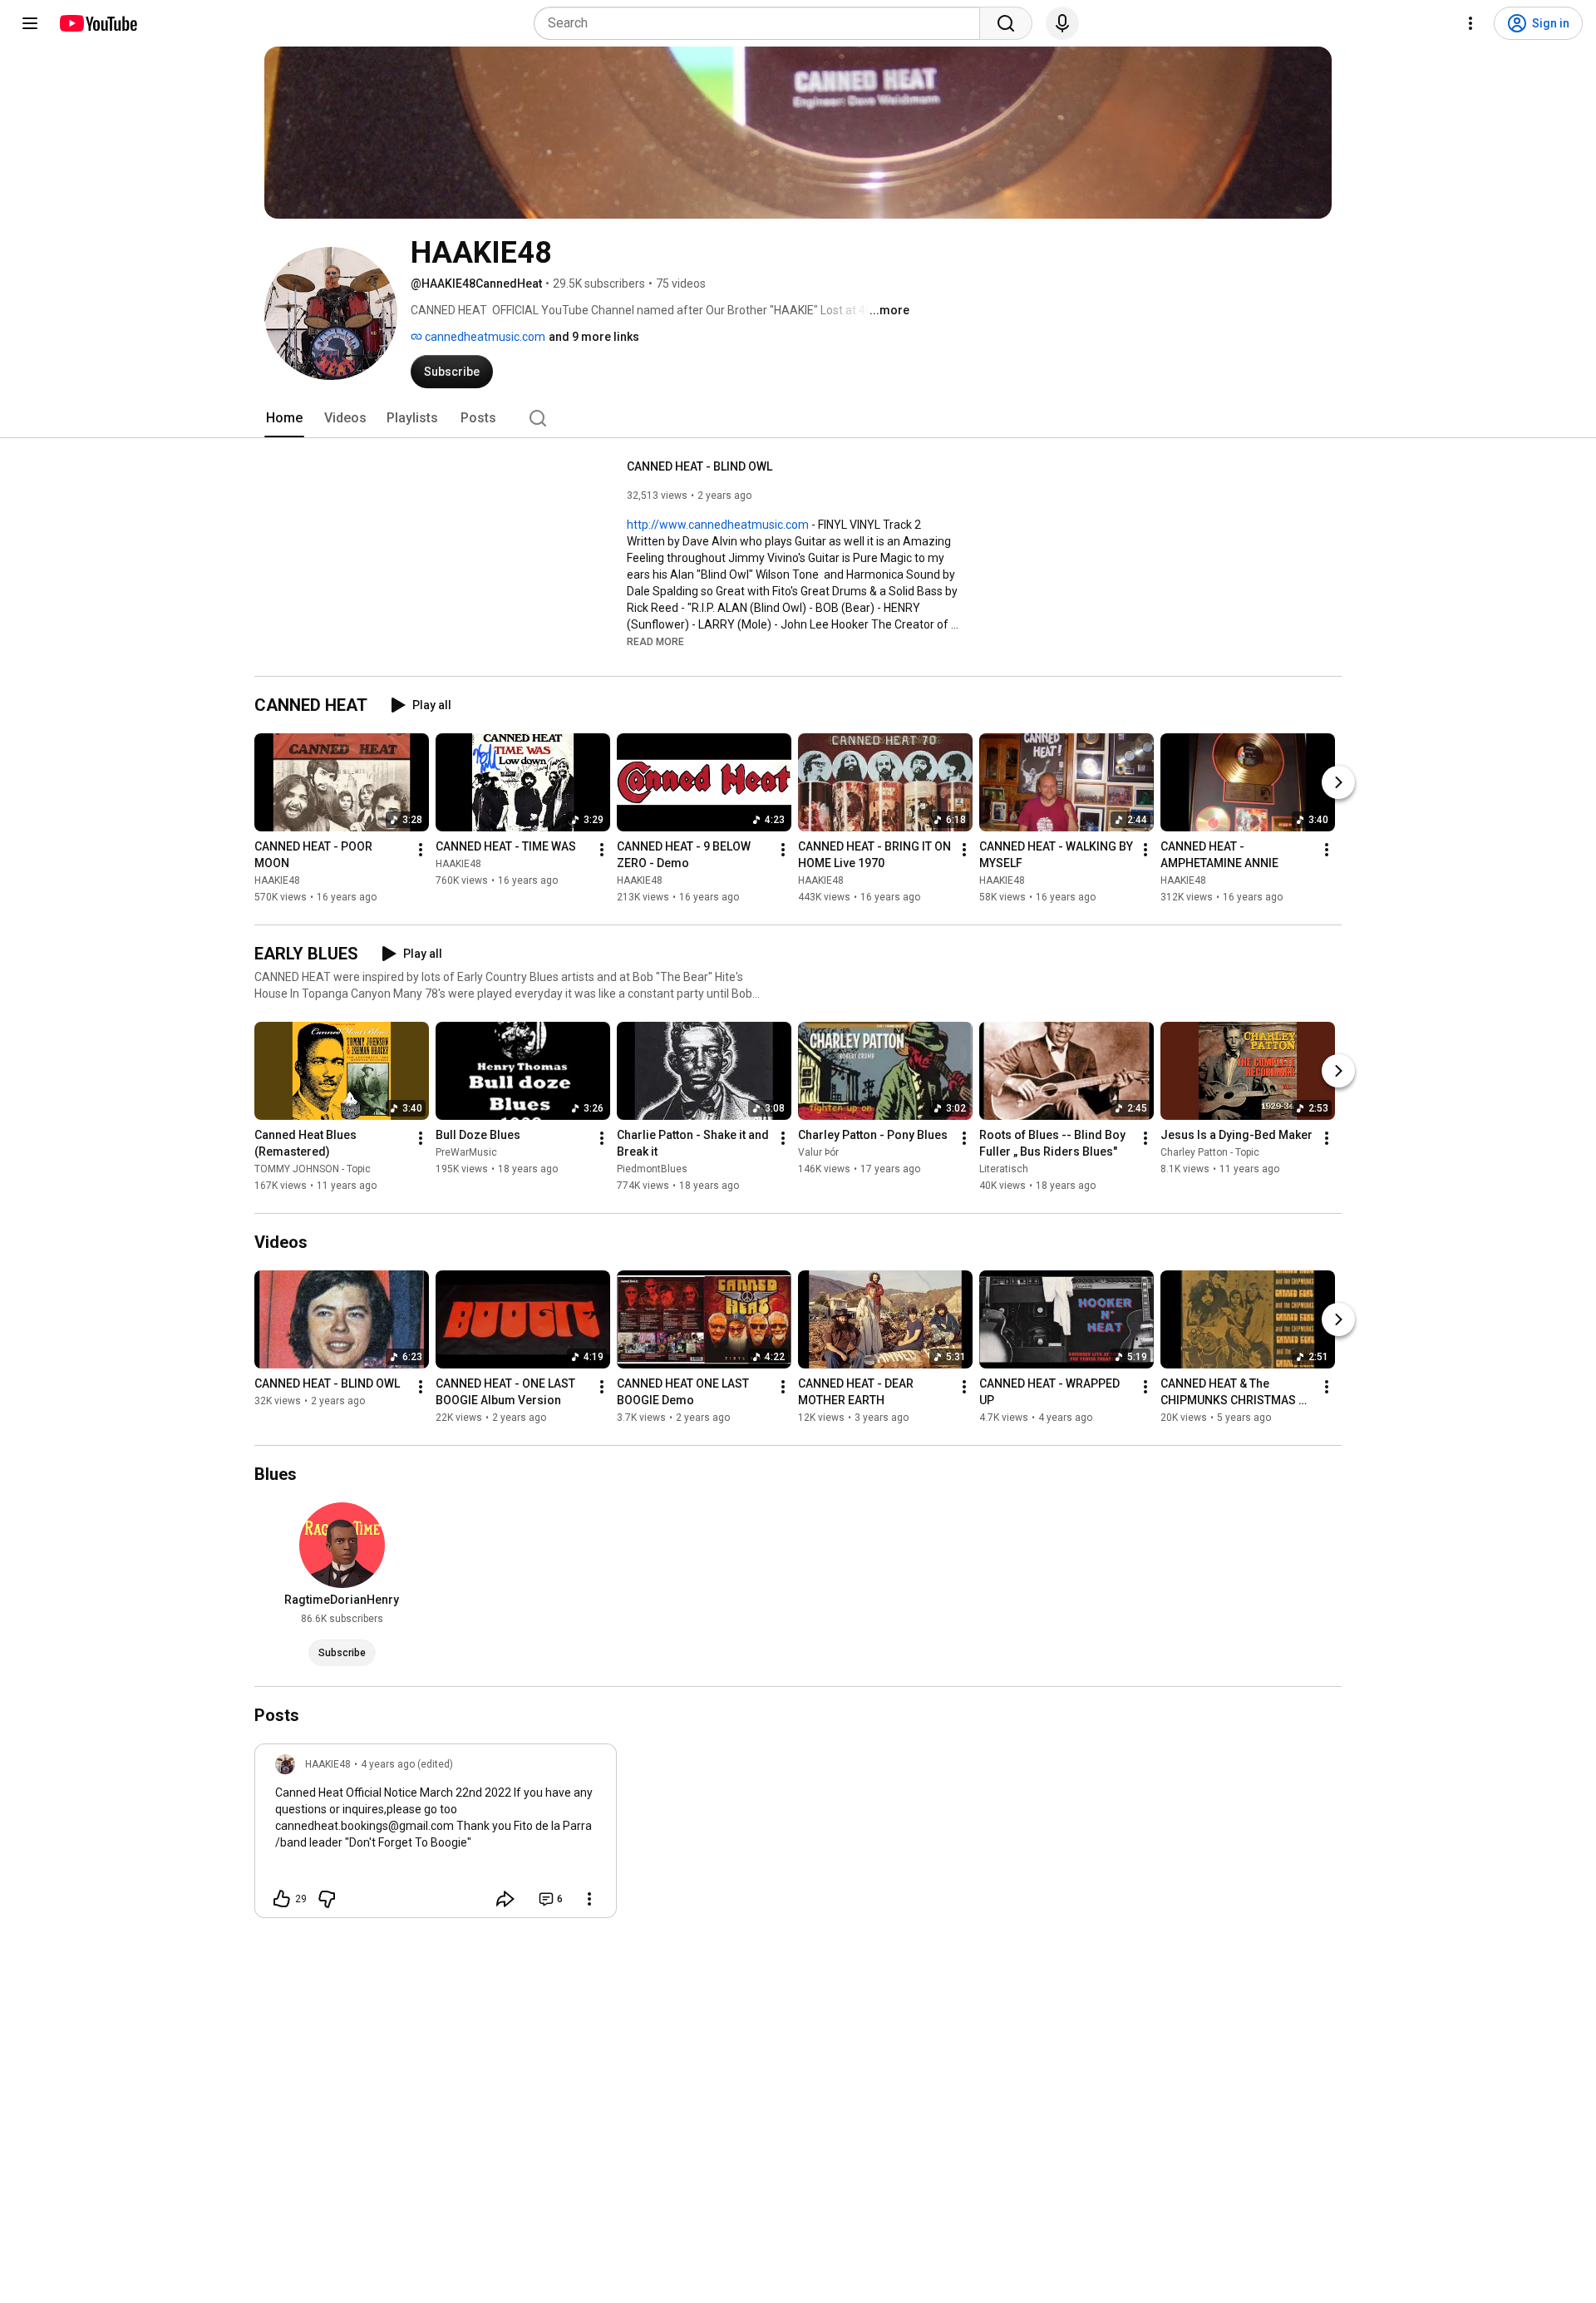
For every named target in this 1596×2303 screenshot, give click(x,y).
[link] (436, 1836)
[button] (655, 641)
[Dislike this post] (327, 1899)
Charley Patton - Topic (1210, 1152)
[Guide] (30, 23)
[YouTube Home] (98, 23)
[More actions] (421, 850)
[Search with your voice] (1062, 23)
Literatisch (1004, 1169)
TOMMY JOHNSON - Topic (313, 1169)
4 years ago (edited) (407, 1764)
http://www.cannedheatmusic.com (718, 525)
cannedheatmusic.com (484, 337)
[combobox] (762, 23)
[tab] (284, 418)
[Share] (505, 1899)
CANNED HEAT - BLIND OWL (699, 466)
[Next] (1338, 782)
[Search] (1006, 23)
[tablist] (798, 418)
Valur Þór (818, 1152)
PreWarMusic (466, 1152)
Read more (655, 642)
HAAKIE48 (277, 880)
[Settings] (1470, 23)
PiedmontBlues (652, 1169)
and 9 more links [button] (594, 337)
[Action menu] (589, 1899)
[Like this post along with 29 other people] (282, 1899)
